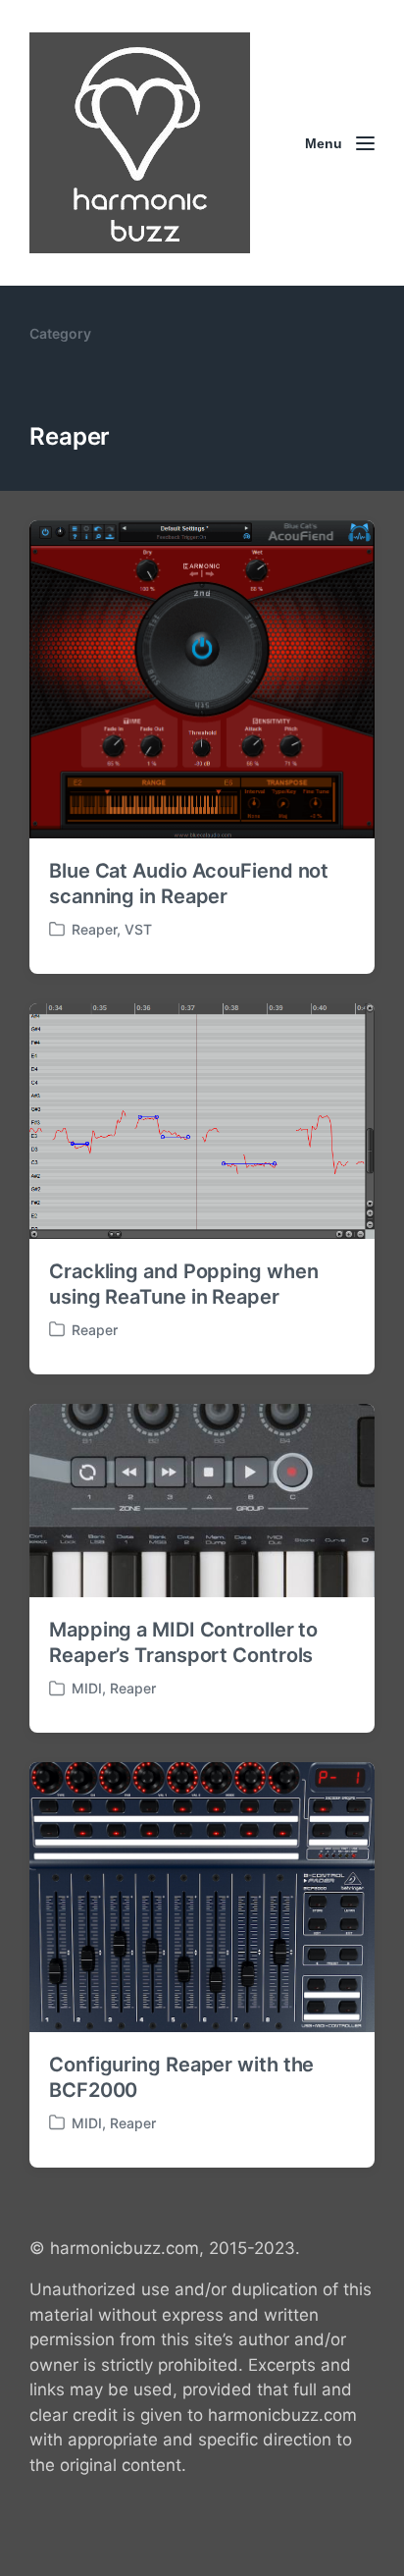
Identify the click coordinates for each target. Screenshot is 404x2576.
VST (138, 929)
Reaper (94, 929)
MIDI (87, 1688)
